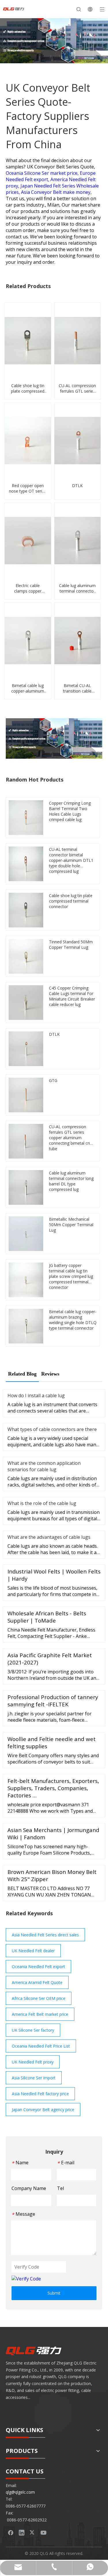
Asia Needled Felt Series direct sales (45, 1935)
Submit (54, 2293)
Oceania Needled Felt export (38, 1967)
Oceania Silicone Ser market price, (43, 173)
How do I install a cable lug (36, 1395)
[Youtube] (43, 2532)
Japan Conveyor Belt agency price (43, 2110)
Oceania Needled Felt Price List (41, 2046)
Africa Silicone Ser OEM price (39, 1998)
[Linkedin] (22, 2532)
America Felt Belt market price (40, 2014)
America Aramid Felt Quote (37, 1982)
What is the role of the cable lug (42, 1503)
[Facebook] (11, 2532)
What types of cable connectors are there (52, 1429)
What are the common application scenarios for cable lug (44, 1466)
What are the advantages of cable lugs (49, 1537)
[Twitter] (33, 2532)
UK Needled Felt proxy (33, 2062)
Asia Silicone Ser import (34, 2078)
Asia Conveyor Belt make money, (56, 192)
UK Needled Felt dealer (33, 1951)
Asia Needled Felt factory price (40, 2094)
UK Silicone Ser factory (33, 2030)
